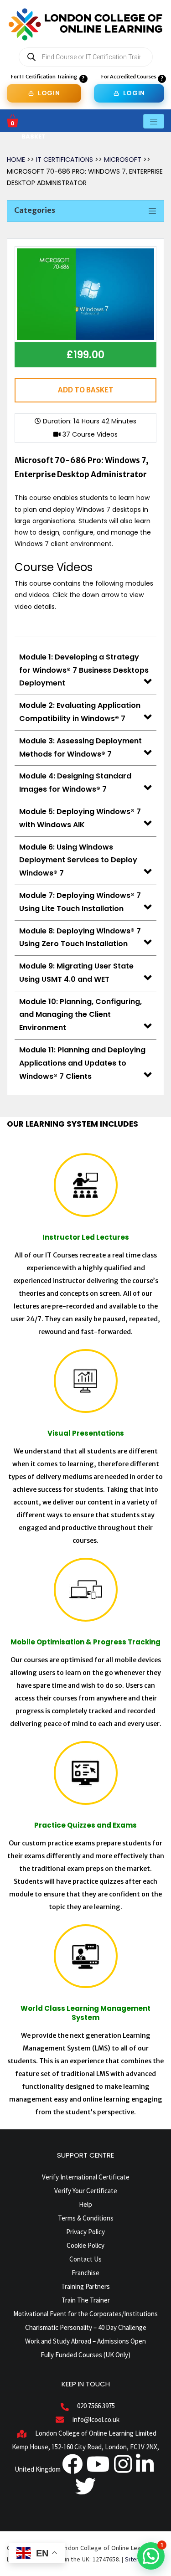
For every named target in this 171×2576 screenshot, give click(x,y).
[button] (151, 2556)
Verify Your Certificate (86, 2191)
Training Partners (85, 2286)
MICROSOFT (123, 160)
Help (85, 2204)
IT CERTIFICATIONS (65, 160)
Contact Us (85, 2259)
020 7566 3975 (96, 2406)
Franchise (85, 2273)
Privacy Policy (85, 2232)
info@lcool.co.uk (96, 2419)
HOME (16, 160)
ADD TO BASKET (86, 390)
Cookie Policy (85, 2245)
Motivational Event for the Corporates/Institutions (85, 2314)
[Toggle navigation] (154, 121)
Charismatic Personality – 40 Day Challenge (86, 2327)
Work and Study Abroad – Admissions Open (85, 2341)
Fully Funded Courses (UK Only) (85, 2355)
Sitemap (137, 2559)
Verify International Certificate (86, 2177)
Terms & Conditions (86, 2218)
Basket (34, 137)
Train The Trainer (86, 2300)
